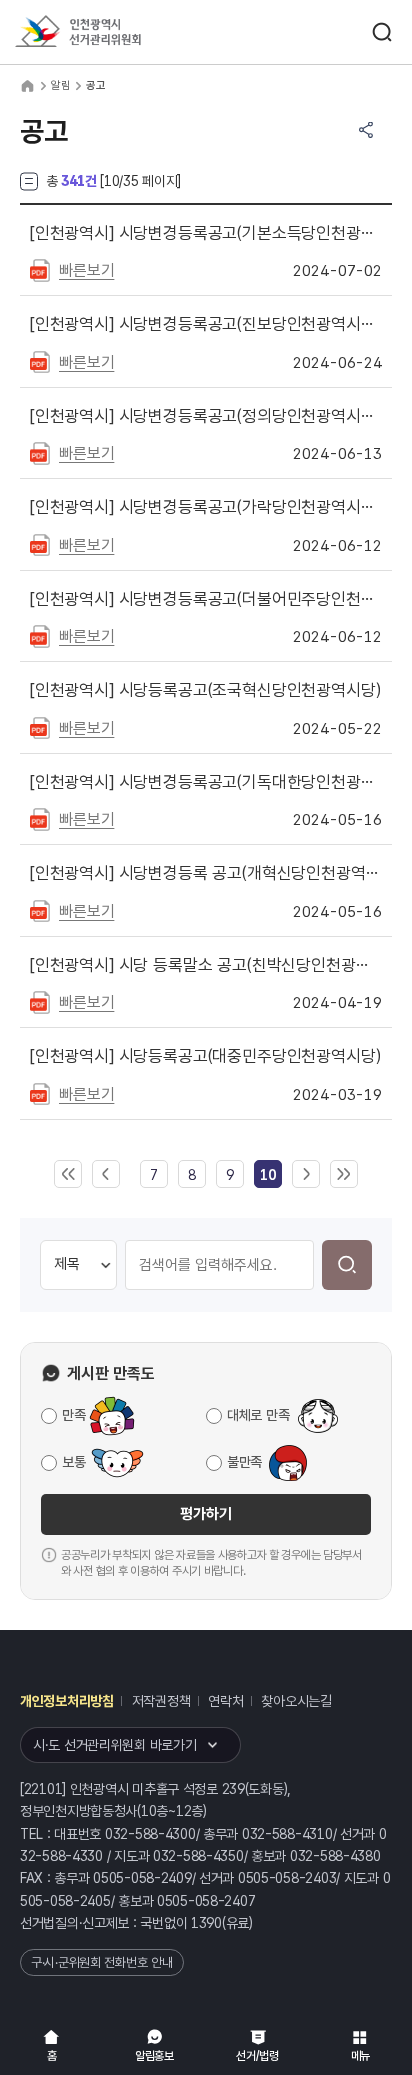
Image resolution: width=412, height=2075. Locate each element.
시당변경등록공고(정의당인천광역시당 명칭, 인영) (206, 416)
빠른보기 (86, 270)
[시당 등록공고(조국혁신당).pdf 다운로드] (40, 727)
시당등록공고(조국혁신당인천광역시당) (205, 690)
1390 (206, 1923)
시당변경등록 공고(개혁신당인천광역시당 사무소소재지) (206, 873)
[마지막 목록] (344, 1175)
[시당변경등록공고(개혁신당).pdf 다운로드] (40, 910)
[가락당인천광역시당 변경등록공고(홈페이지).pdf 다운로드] (40, 544)
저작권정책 (161, 1701)
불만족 (244, 1462)
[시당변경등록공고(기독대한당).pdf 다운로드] (40, 818)
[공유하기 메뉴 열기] (366, 130)
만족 (73, 1415)
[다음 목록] (306, 1175)
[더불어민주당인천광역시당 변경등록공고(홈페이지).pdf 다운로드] (40, 635)
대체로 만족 (258, 1415)
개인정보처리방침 (67, 1701)
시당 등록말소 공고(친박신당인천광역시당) (206, 965)
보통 (73, 1462)
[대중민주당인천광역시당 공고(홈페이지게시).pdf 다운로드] (40, 1093)
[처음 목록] (68, 1175)
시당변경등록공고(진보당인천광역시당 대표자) (206, 324)
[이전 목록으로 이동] (106, 1175)
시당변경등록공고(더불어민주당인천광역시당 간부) (206, 599)
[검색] (347, 1265)
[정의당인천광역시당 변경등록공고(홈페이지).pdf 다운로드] (40, 452)
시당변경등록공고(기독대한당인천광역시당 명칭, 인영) (206, 782)
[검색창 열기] (382, 32)
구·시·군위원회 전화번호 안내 (102, 1962)
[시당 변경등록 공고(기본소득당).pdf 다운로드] (40, 269)
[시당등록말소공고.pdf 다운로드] (40, 1001)
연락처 (225, 1701)
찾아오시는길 (296, 1701)
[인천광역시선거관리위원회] (115, 32)
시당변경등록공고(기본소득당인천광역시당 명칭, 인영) (206, 233)
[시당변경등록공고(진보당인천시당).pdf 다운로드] (40, 361)
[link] (267, 1175)
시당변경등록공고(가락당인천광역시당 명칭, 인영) (206, 507)
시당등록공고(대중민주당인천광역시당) (205, 1056)
